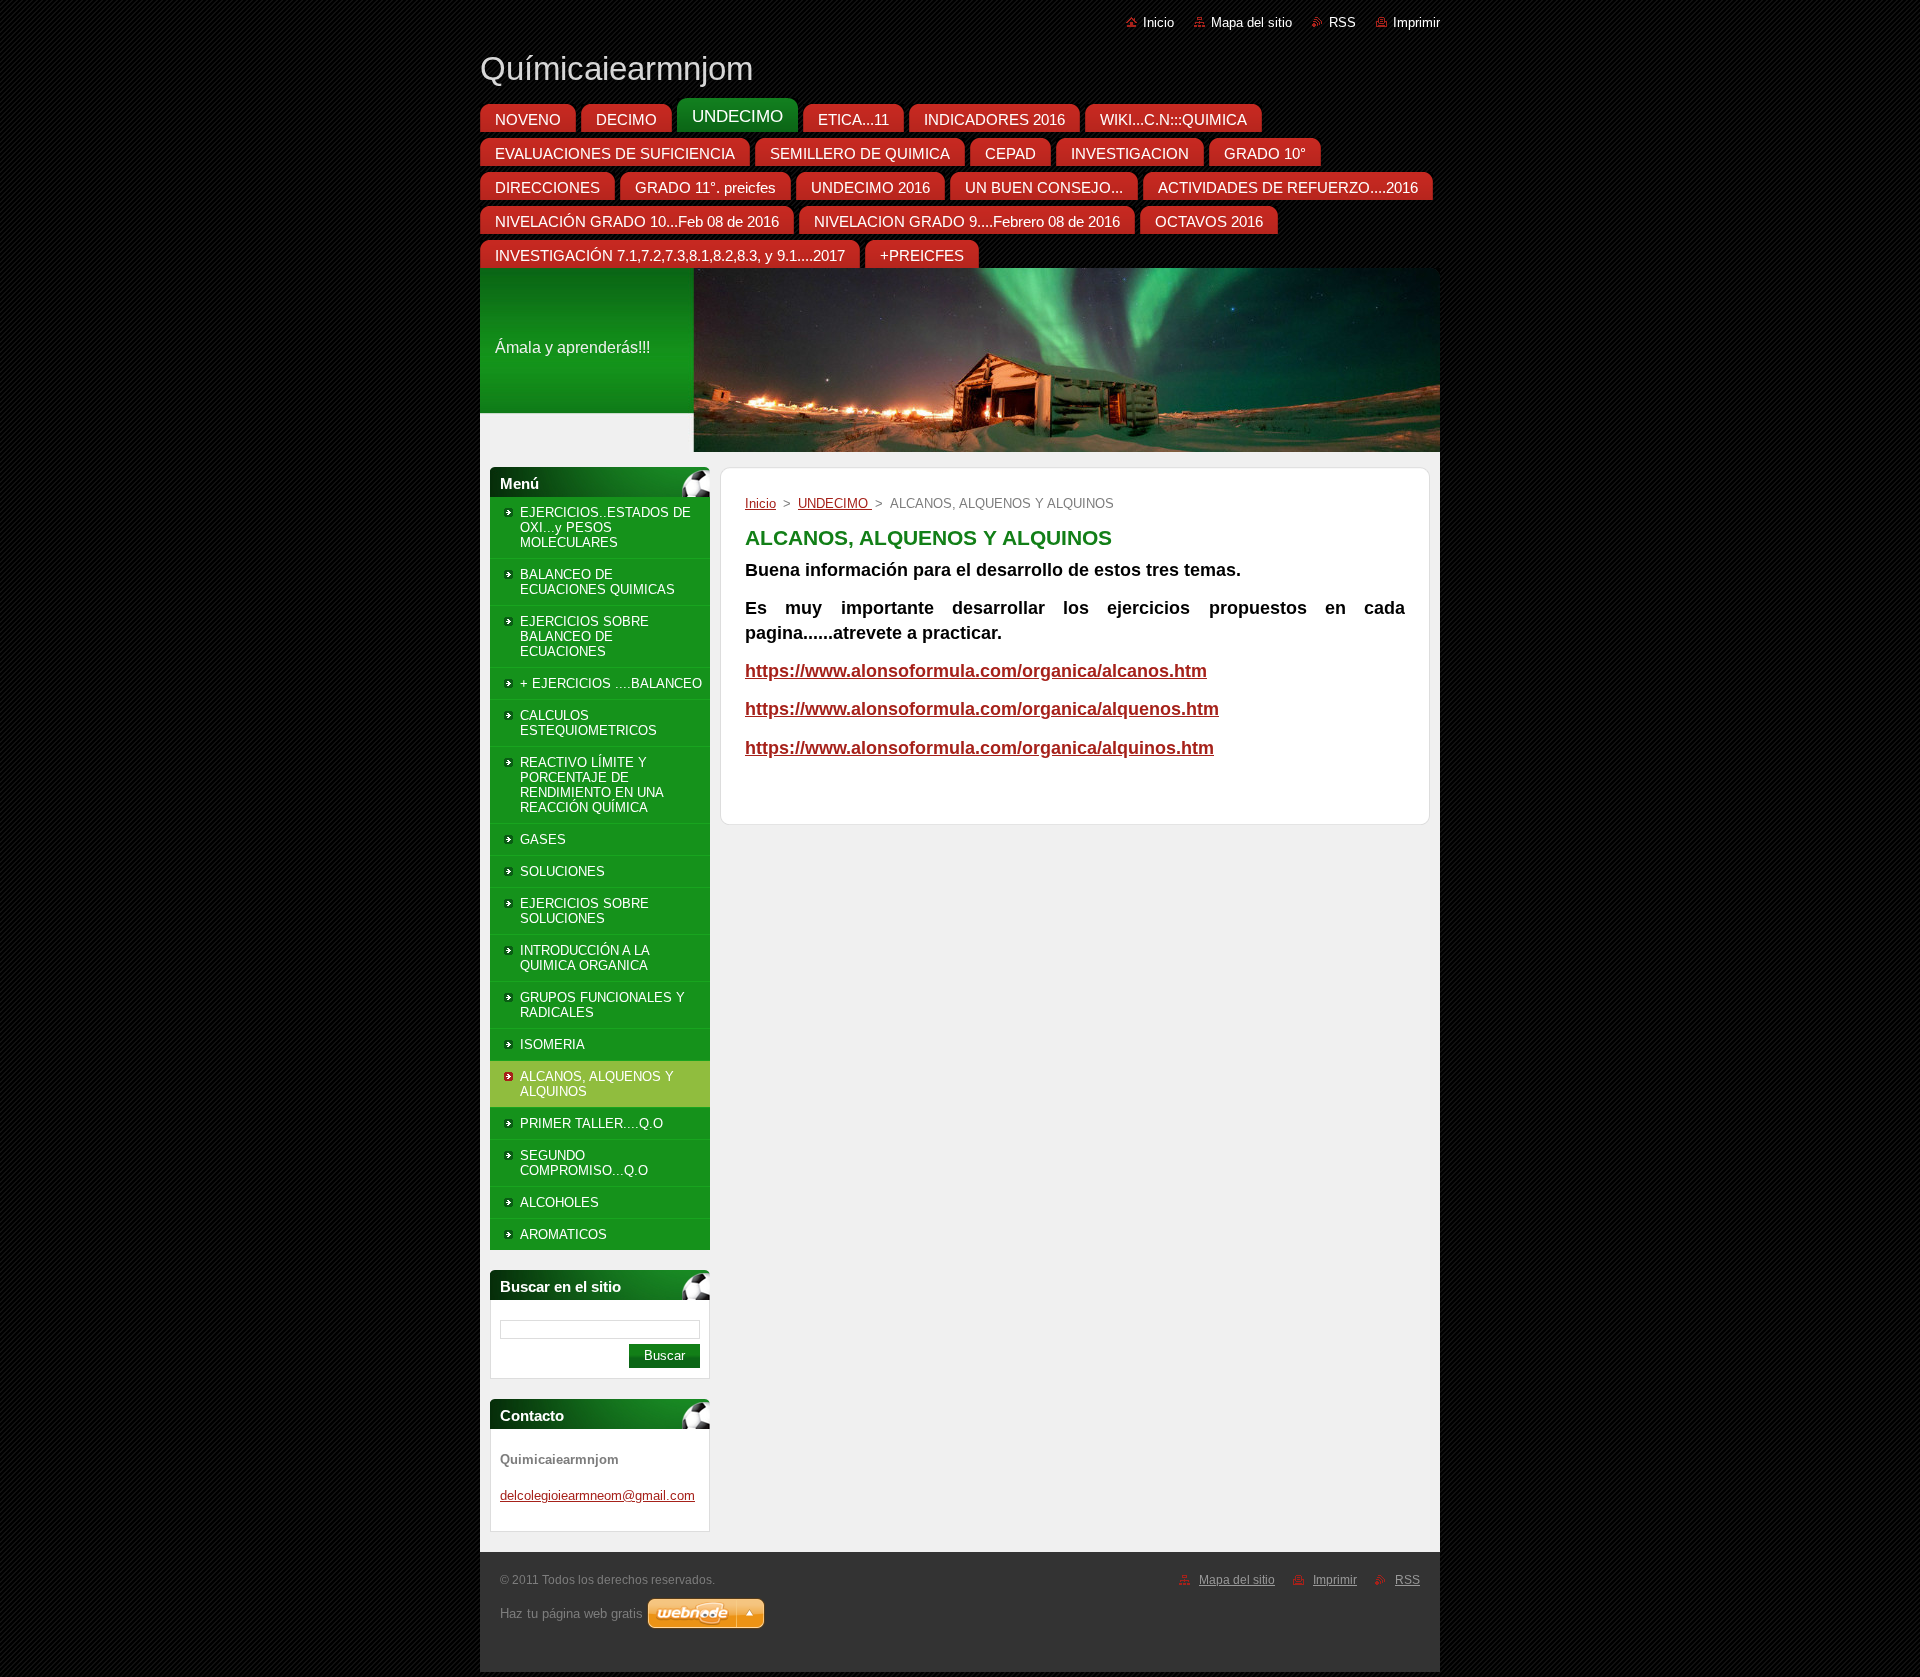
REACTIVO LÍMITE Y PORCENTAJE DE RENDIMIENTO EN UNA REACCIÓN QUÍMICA (591, 785)
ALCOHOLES (559, 1202)
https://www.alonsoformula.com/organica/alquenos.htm (982, 709)
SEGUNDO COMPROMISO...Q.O (584, 1163)
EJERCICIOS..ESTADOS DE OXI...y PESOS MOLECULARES (605, 527)
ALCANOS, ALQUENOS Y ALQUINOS (597, 1084)
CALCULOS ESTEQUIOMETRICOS (588, 723)
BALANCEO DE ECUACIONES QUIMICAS (597, 582)
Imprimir (1416, 22)
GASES (543, 839)
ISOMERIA (552, 1044)
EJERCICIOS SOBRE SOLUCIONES (584, 911)
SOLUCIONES (562, 871)
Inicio (1158, 22)
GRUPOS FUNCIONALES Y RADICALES (602, 1005)
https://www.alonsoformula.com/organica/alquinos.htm (979, 748)
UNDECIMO (835, 503)
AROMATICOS (563, 1234)
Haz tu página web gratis (571, 1613)
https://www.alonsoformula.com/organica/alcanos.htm (976, 671)
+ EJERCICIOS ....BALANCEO (611, 683)
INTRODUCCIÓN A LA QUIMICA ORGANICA (584, 958)
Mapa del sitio (1251, 22)
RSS (1342, 22)
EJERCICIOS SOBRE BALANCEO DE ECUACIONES (584, 636)
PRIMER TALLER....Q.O (591, 1123)
